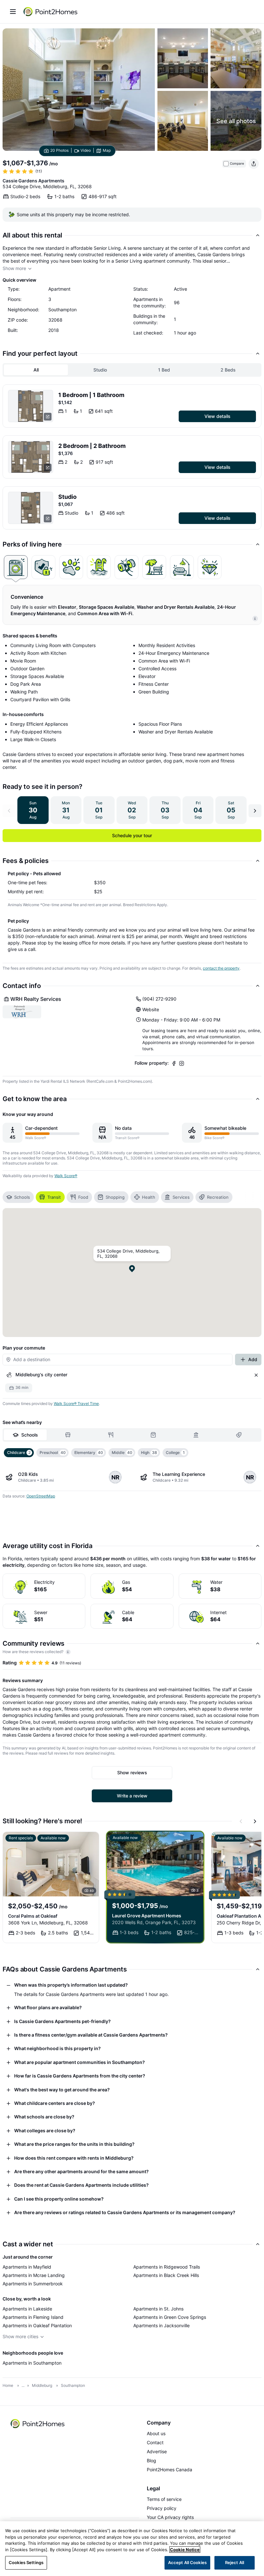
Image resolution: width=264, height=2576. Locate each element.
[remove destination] (256, 1375)
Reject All (235, 2562)
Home (8, 2385)
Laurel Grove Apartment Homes (147, 1916)
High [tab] (149, 1453)
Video (86, 150)
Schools (22, 1197)
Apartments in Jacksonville (161, 2325)
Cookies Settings (26, 2562)
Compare (237, 164)
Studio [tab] (100, 370)
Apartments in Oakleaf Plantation (37, 2325)
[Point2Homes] (38, 2424)
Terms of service (164, 2499)
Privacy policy (162, 2508)
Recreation (218, 1197)
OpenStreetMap (41, 1496)
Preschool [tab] (53, 1453)
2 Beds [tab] (228, 370)
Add (253, 1359)
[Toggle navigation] (13, 12)
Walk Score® (66, 1176)
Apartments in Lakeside (27, 2309)
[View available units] (31, 406)
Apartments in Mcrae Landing (34, 2275)
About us (156, 2433)
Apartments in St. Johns (158, 2309)
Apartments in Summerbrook (33, 2284)
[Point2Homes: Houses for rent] (51, 12)
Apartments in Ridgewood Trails (167, 2267)
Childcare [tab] (19, 1453)
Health (149, 1197)
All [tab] (36, 370)
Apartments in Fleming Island (33, 2317)
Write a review (132, 1796)
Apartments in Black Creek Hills (166, 2275)
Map (107, 150)
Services (181, 1197)
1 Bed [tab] (164, 370)
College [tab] (175, 1453)
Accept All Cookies (187, 2562)
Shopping (115, 1197)
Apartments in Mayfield (27, 2267)
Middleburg (42, 2385)
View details (217, 416)
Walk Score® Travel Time (76, 1404)
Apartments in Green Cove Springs (170, 2317)
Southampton (73, 2385)
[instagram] (182, 1063)
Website (151, 1009)
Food (83, 1197)
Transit (54, 1197)
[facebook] (174, 1063)
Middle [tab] (122, 1453)
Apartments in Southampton (32, 2363)
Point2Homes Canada (170, 2469)
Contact (155, 2442)
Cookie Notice (185, 2550)
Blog (151, 2460)
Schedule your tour (132, 835)
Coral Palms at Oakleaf (33, 1916)
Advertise (157, 2451)
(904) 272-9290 (159, 999)
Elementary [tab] (89, 1453)
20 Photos (59, 150)
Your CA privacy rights (170, 2517)
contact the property (221, 968)
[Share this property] (254, 164)
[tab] (16, 567)
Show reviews (132, 1772)
